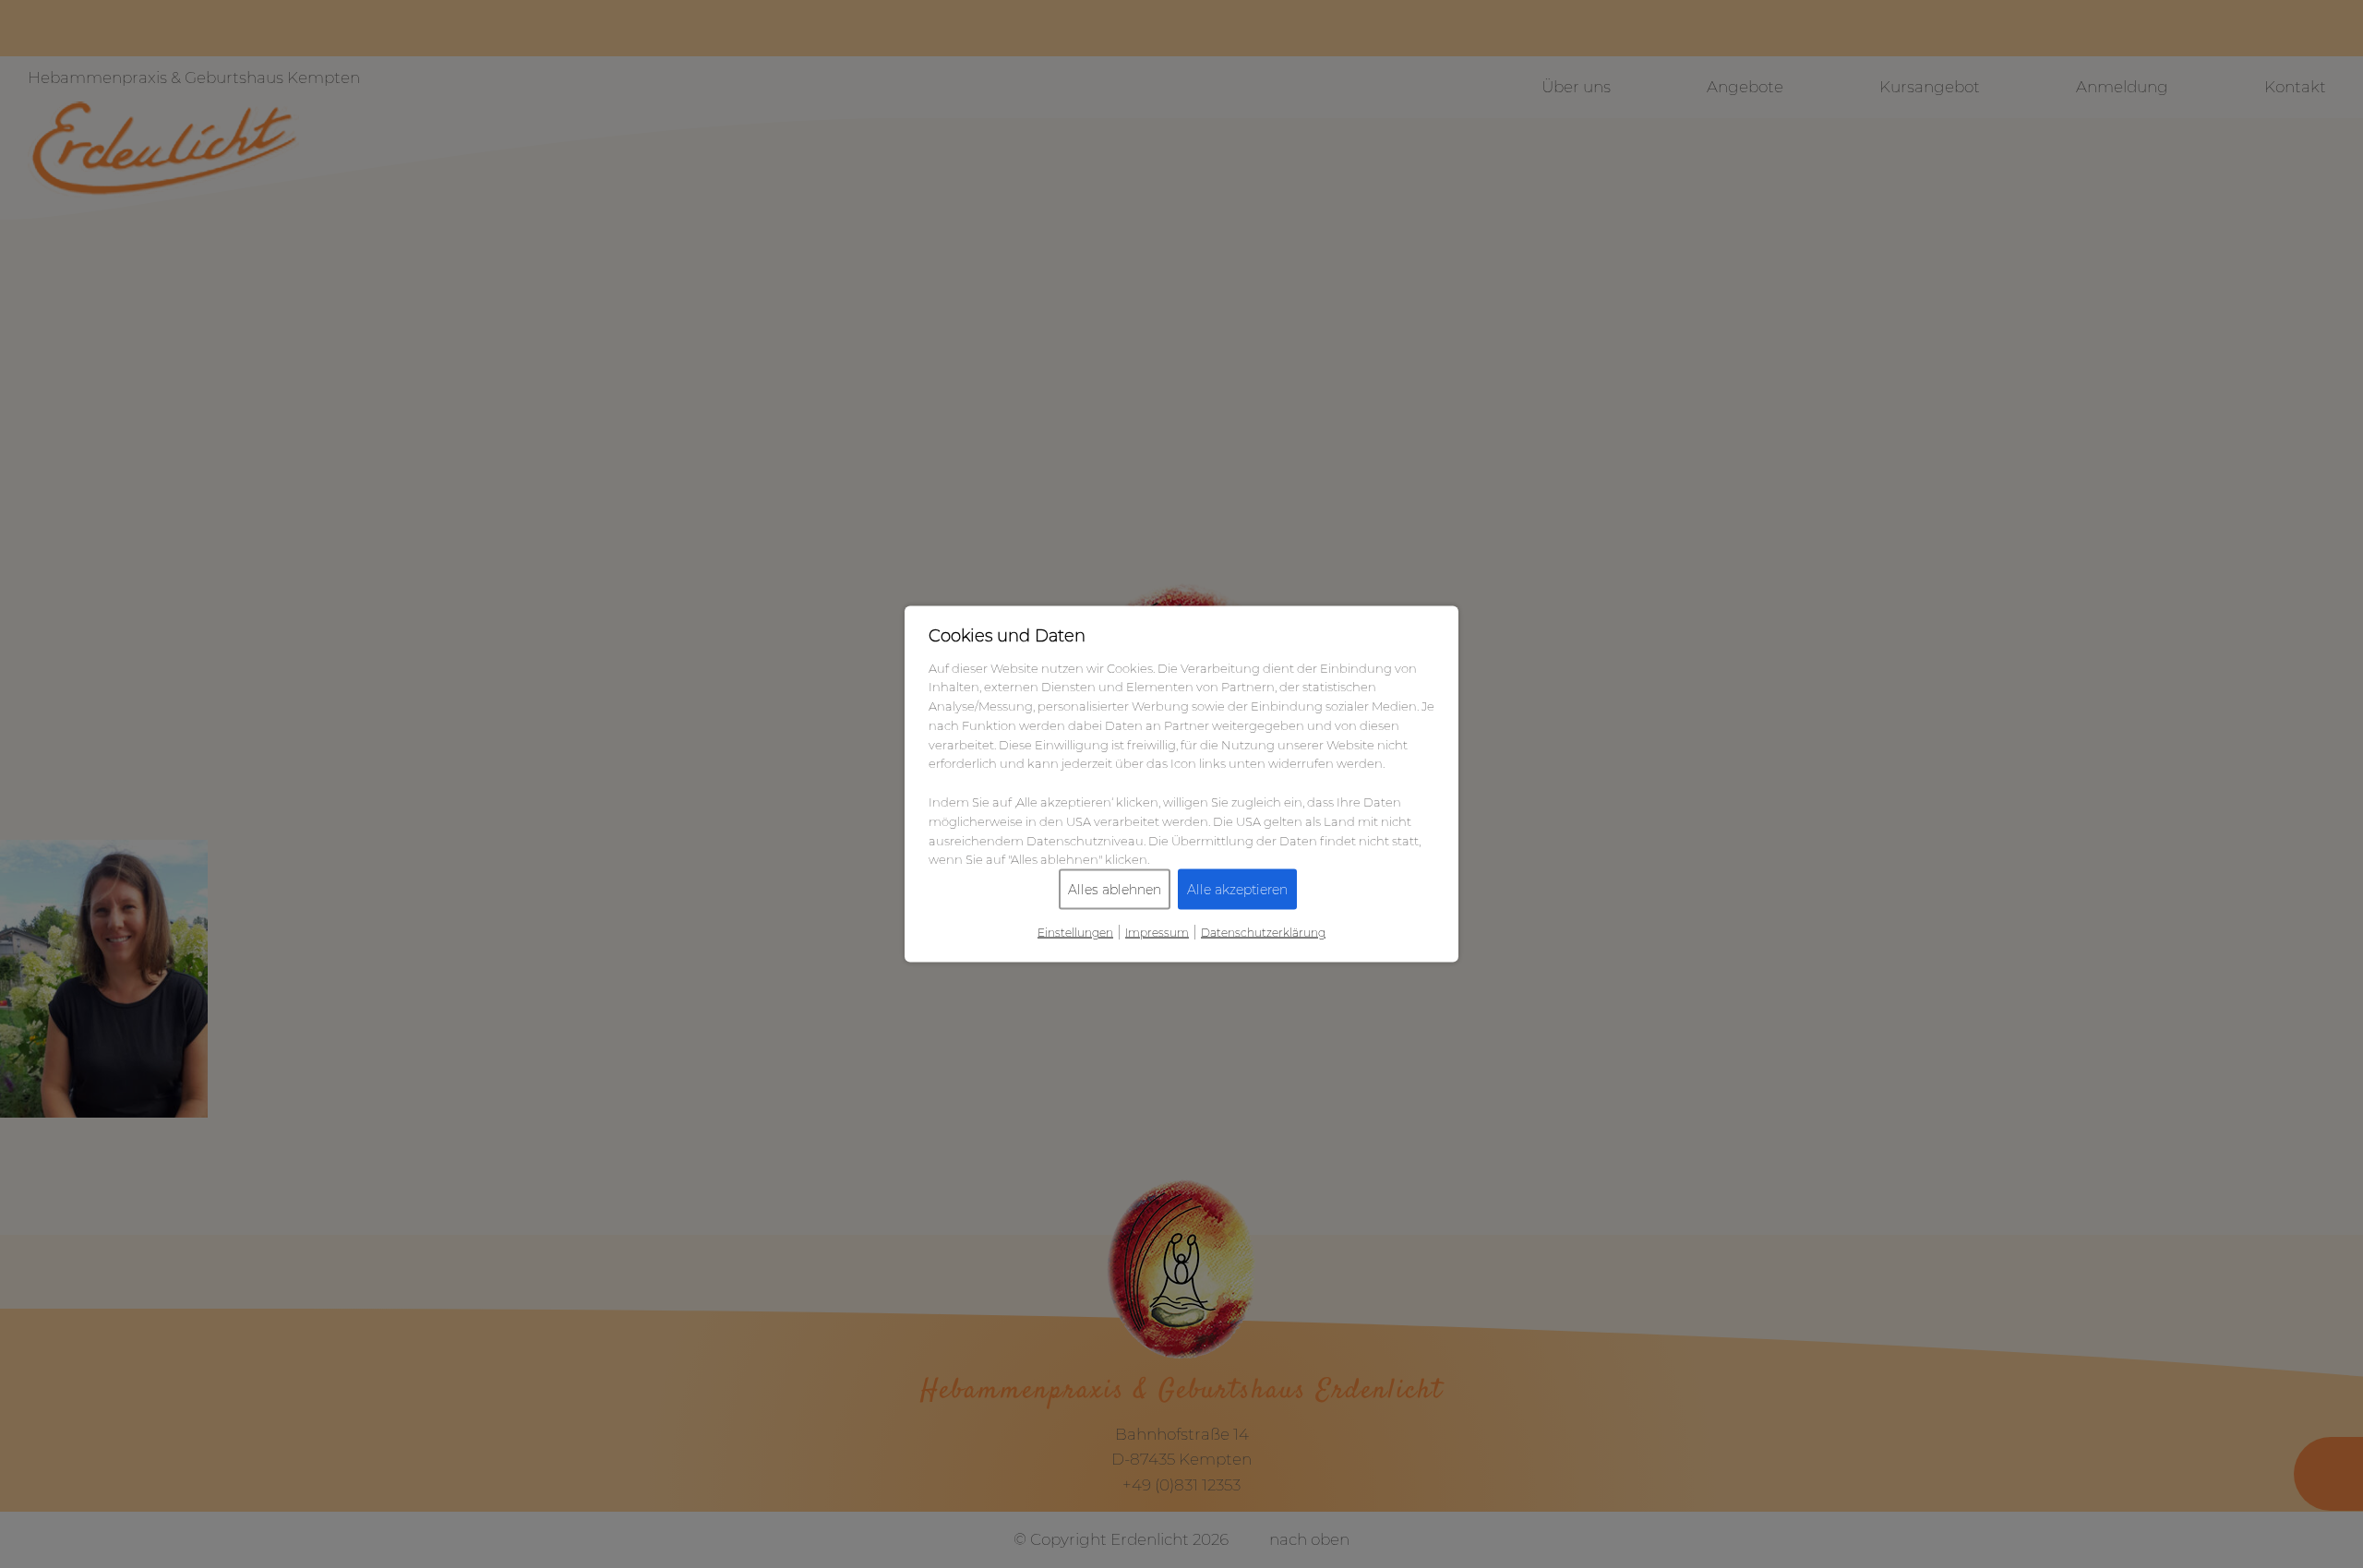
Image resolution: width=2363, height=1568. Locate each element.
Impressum (1157, 933)
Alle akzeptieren (1237, 890)
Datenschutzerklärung (1263, 933)
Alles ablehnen (1115, 890)
